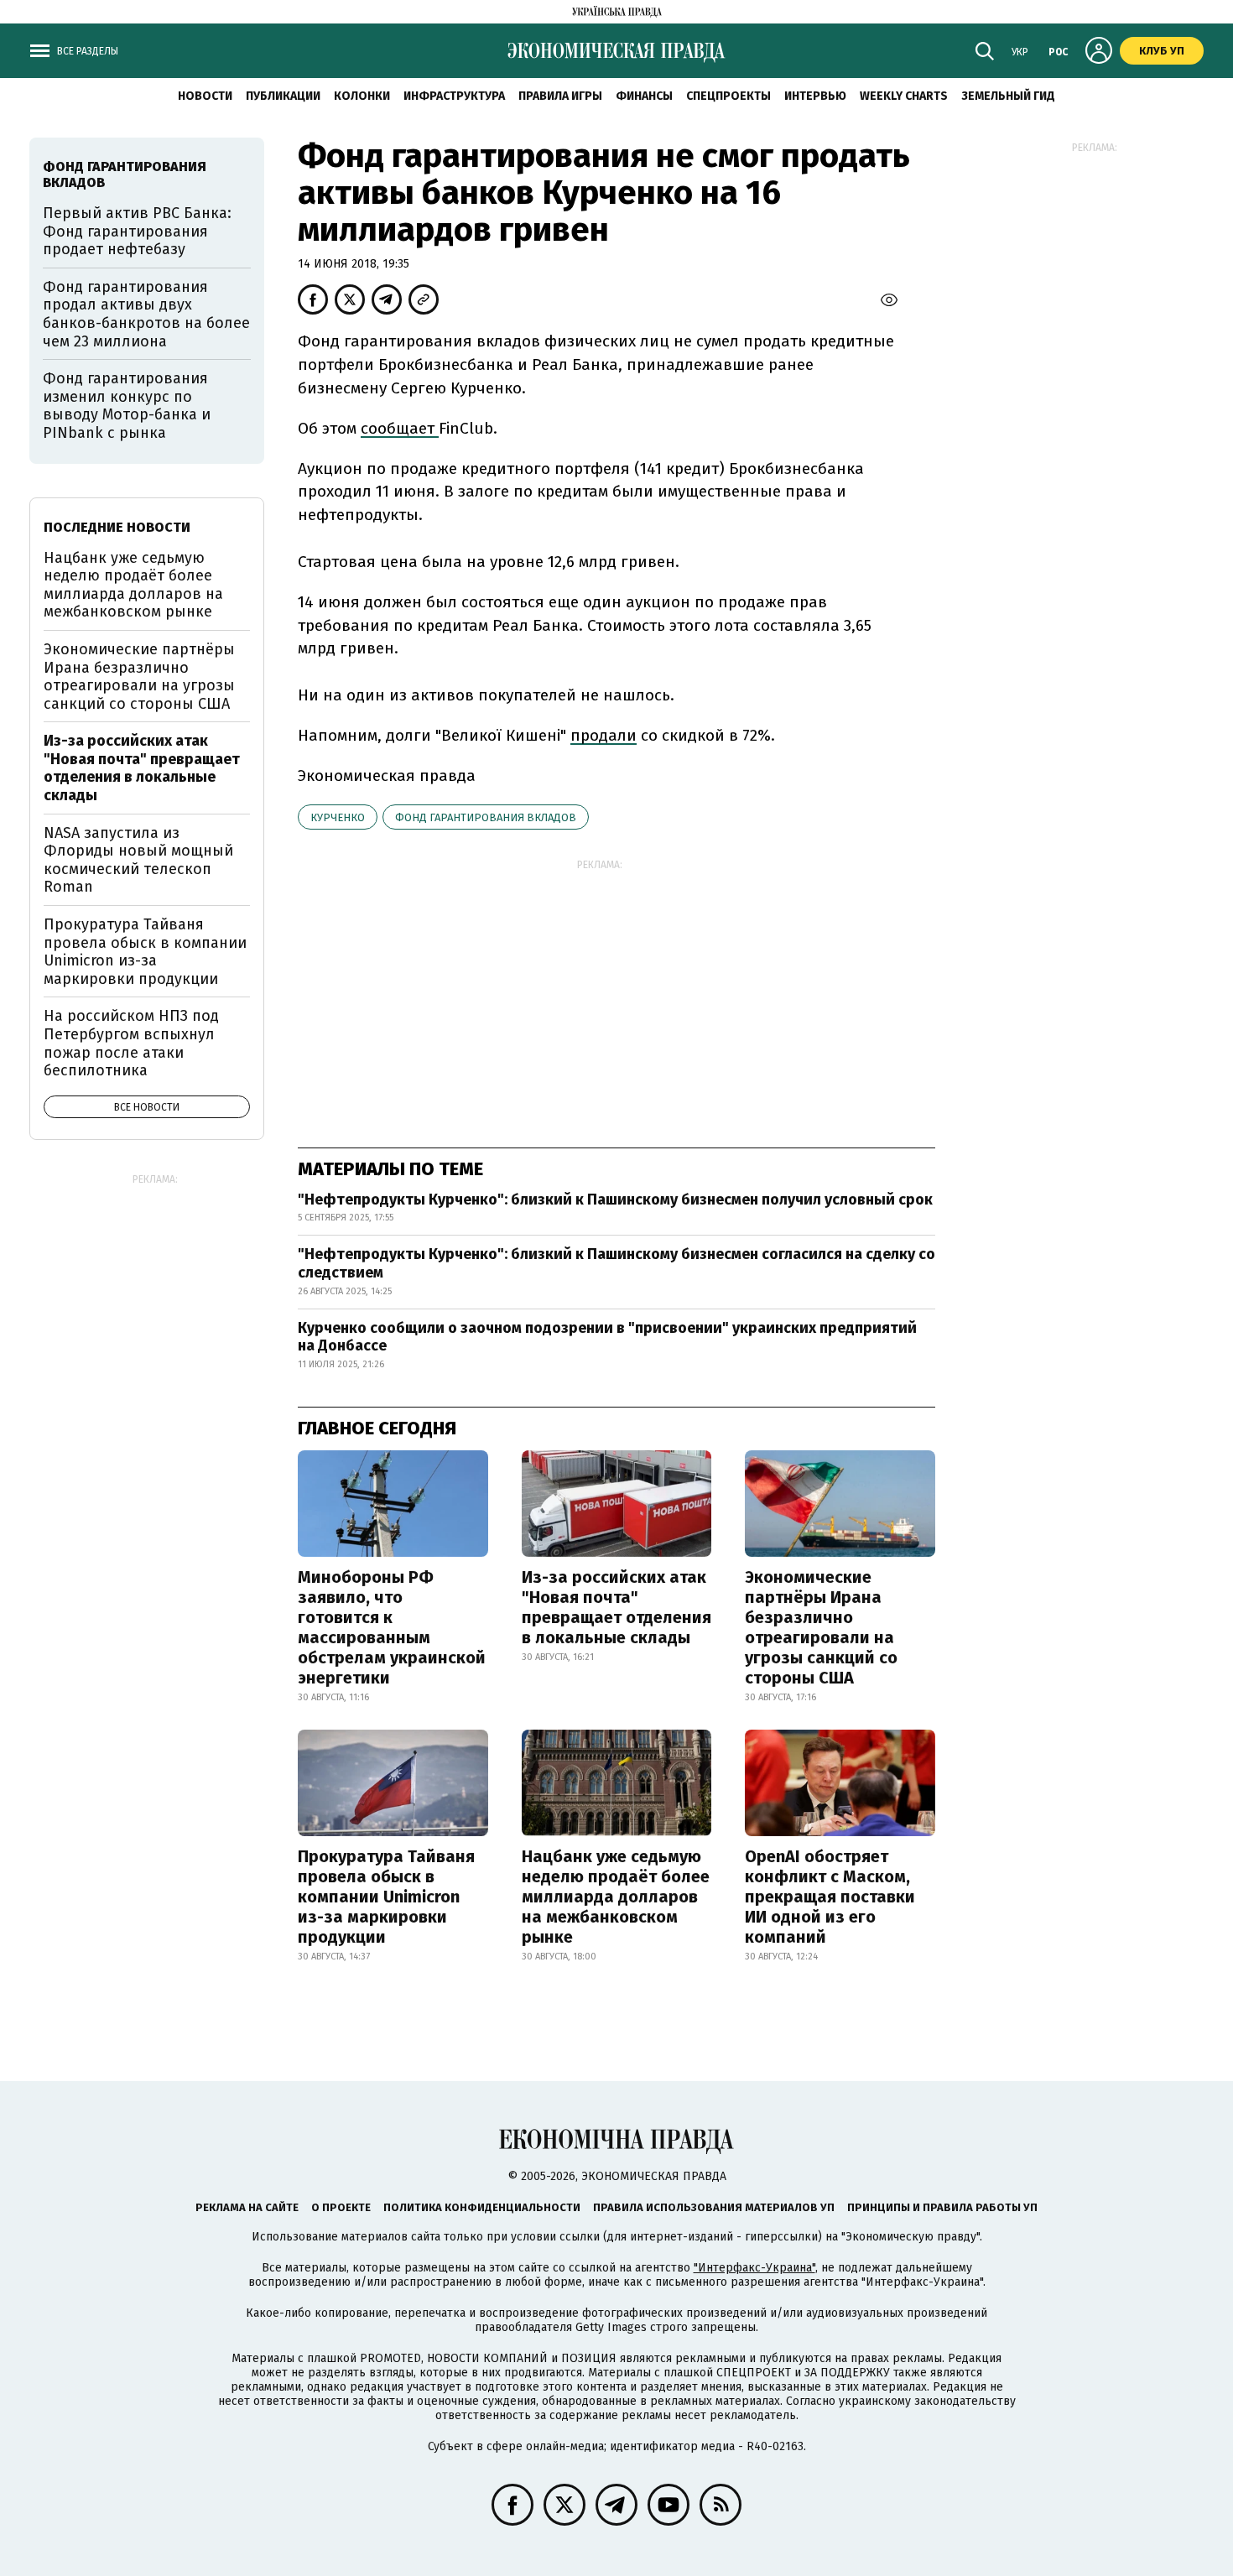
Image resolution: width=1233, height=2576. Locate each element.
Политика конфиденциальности (482, 2207)
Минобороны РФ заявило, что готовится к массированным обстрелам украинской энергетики (392, 1627)
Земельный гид (1008, 96)
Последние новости (117, 527)
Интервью (815, 96)
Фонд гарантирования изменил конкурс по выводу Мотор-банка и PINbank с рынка (127, 406)
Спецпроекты (728, 96)
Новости (205, 96)
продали (603, 735)
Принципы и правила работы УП (942, 2207)
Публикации (283, 96)
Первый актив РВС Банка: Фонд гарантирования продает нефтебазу (137, 231)
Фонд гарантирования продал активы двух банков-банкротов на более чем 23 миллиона (146, 314)
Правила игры (560, 96)
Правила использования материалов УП (714, 2207)
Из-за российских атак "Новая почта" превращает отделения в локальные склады (616, 1607)
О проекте (341, 2207)
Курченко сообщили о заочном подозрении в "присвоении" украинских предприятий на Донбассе (607, 1337)
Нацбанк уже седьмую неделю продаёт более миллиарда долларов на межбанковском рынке (616, 1897)
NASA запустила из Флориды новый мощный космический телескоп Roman (138, 860)
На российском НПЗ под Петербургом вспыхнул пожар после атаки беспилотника (131, 1043)
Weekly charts (904, 96)
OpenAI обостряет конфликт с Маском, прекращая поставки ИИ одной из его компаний (830, 1897)
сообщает (400, 428)
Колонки (362, 96)
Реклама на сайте (247, 2207)
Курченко (338, 817)
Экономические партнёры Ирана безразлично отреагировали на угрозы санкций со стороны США (821, 1627)
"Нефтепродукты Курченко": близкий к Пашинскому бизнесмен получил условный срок (615, 1200)
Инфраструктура (454, 96)
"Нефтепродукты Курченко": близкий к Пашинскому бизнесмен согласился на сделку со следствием (616, 1263)
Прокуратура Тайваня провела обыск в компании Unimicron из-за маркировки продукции (386, 1897)
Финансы (644, 96)
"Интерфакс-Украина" (754, 2268)
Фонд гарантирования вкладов (486, 817)
